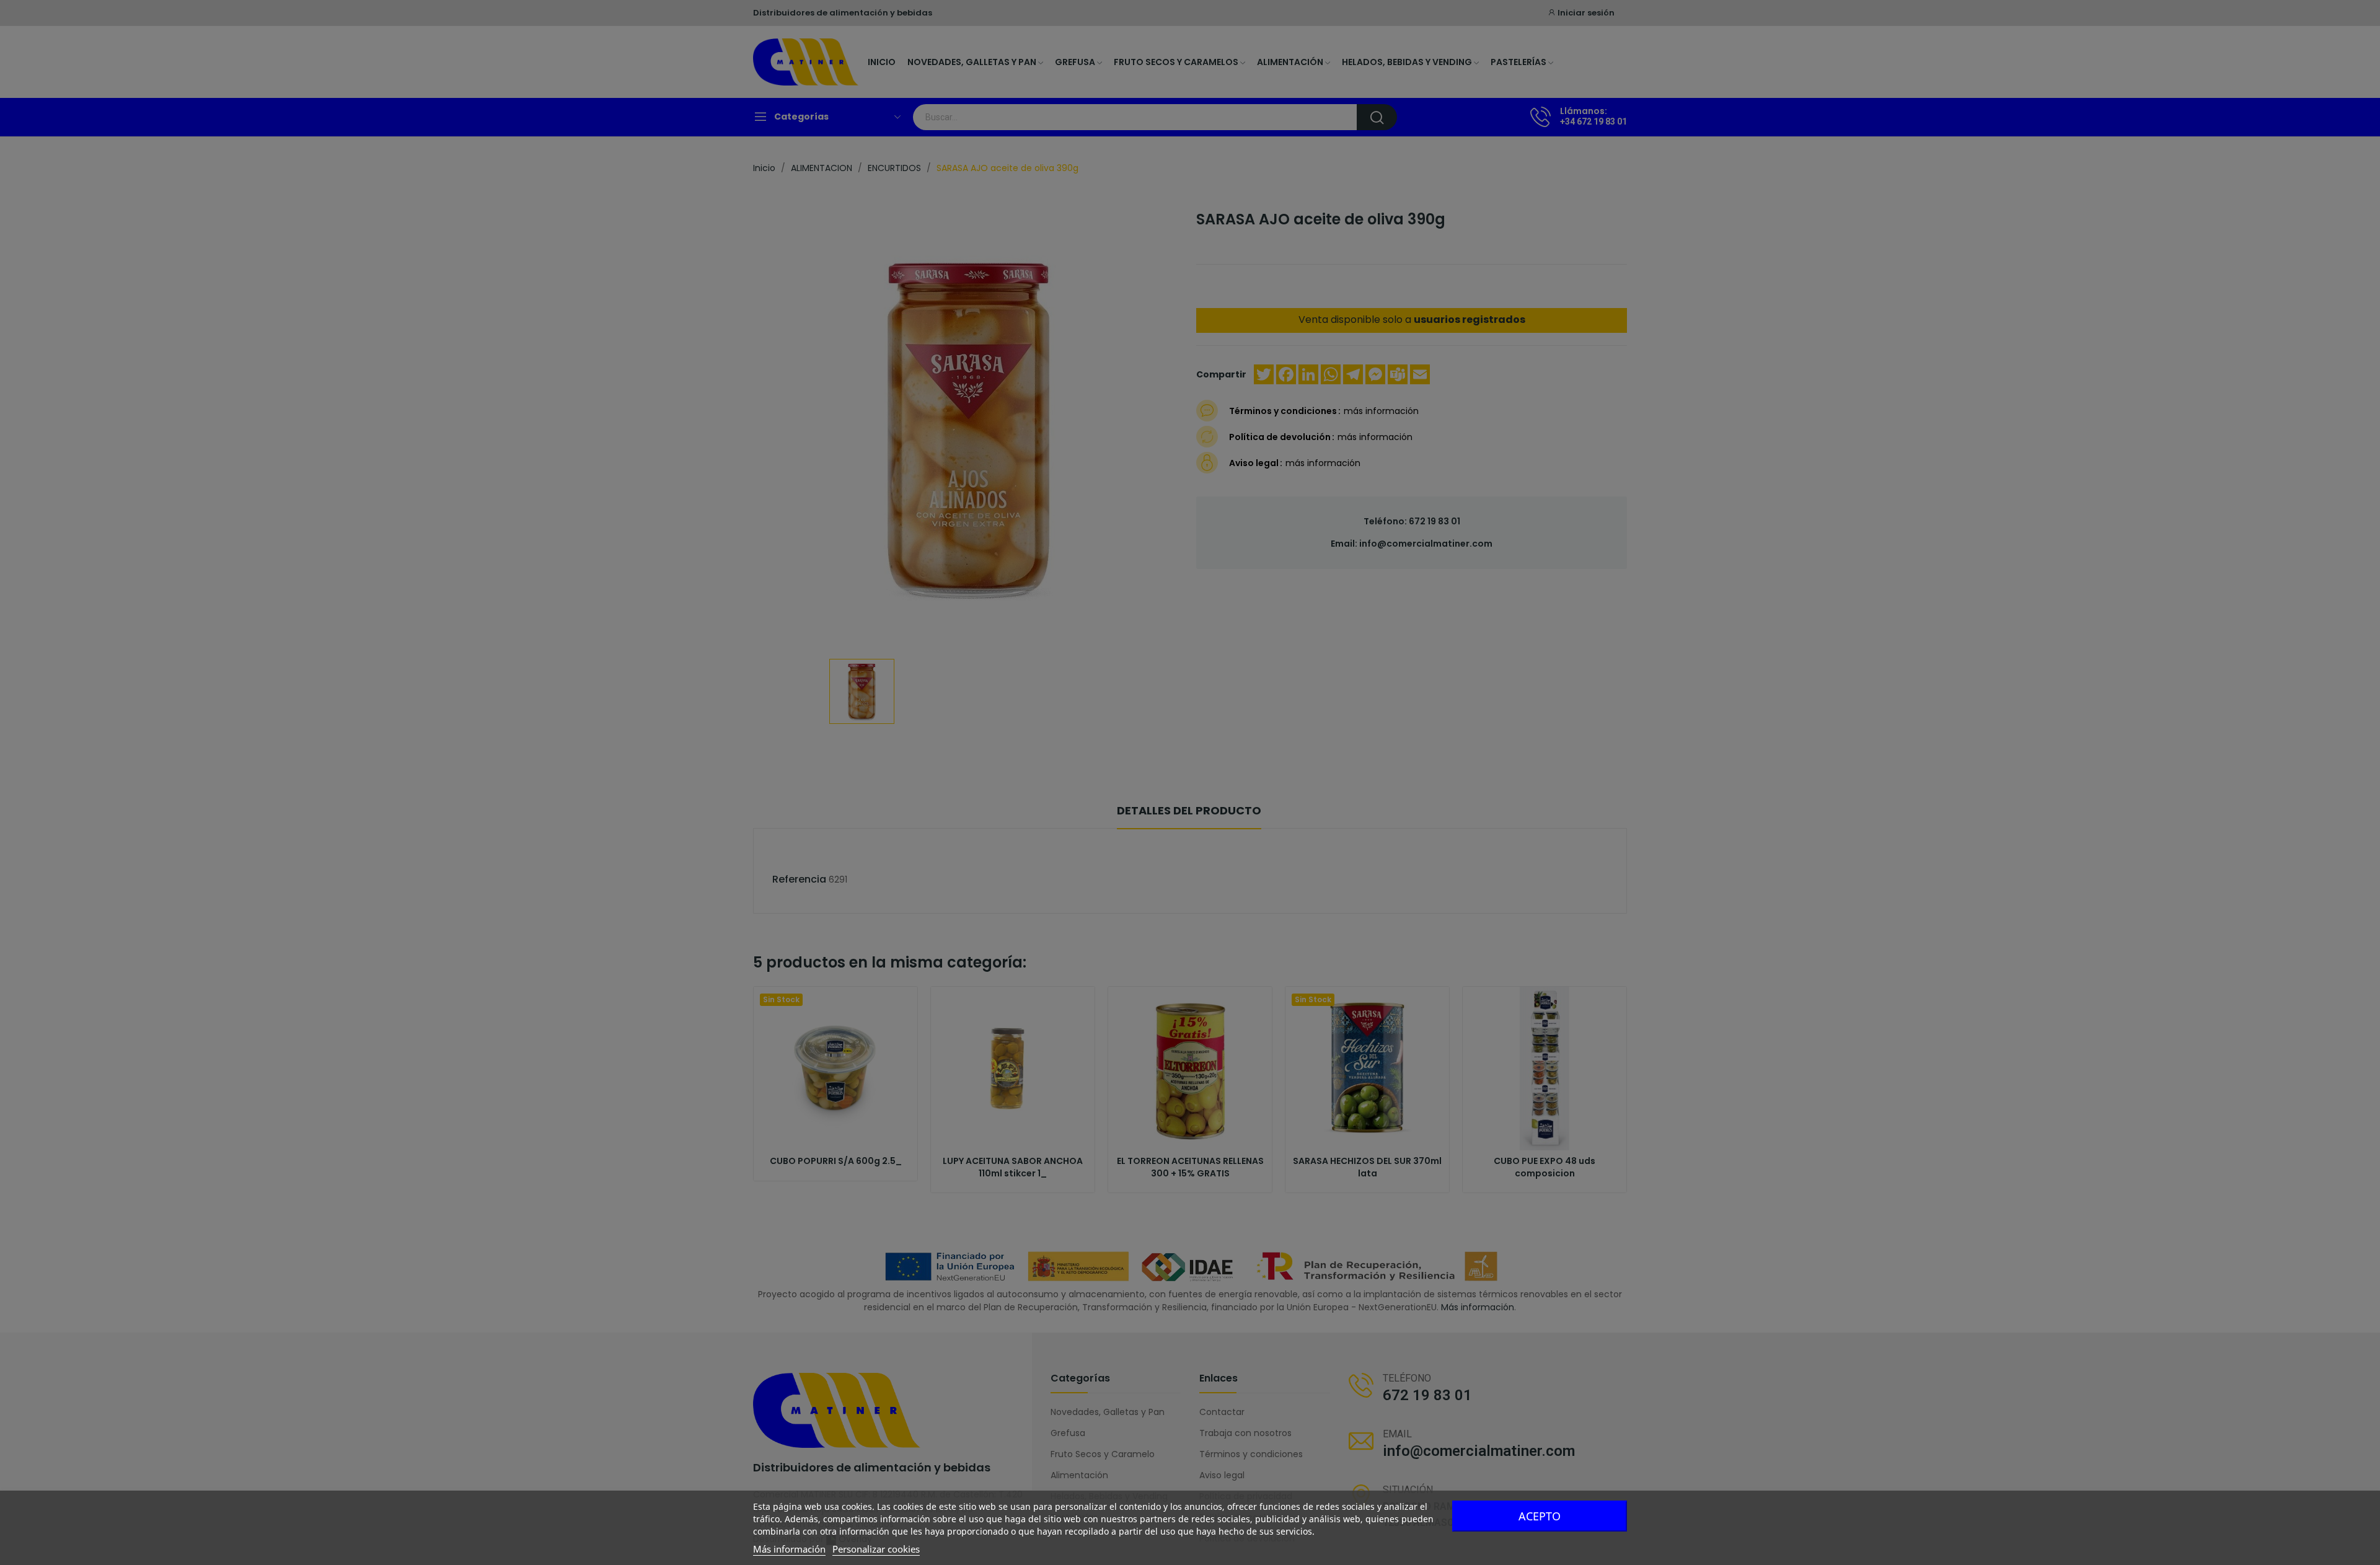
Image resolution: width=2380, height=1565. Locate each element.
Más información (789, 1549)
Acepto (1540, 1516)
